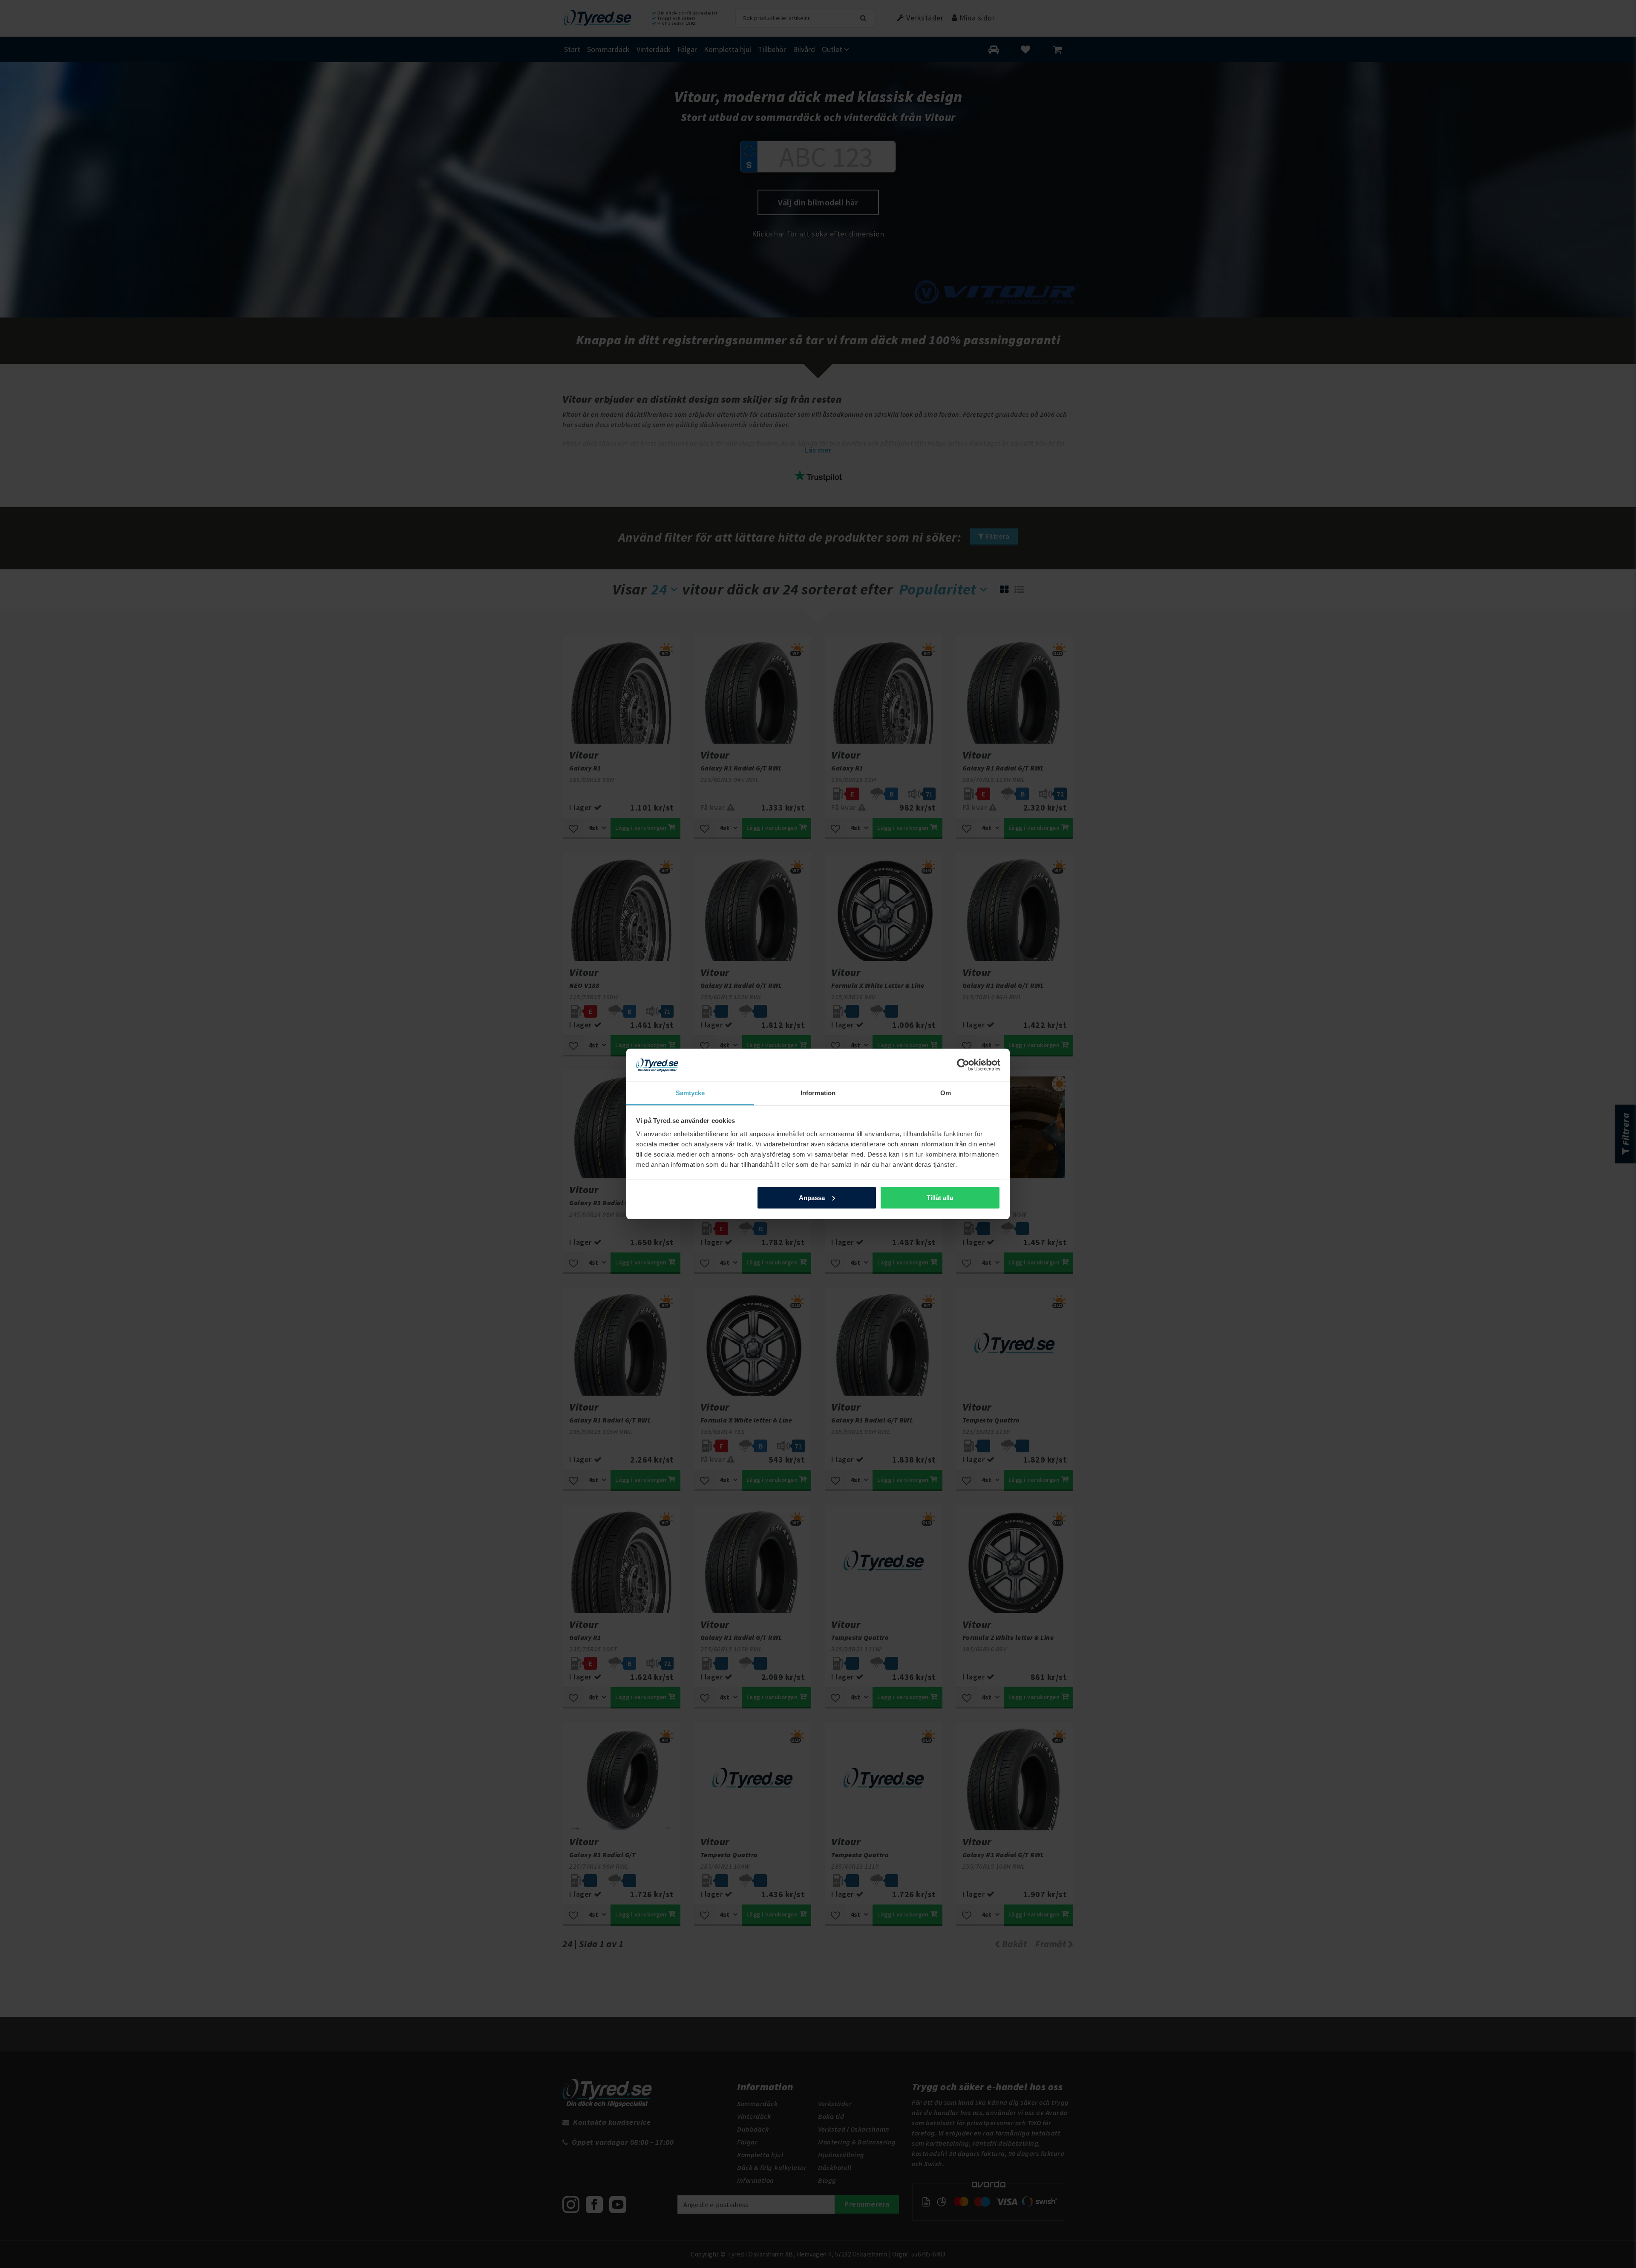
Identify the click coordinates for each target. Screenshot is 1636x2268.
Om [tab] (946, 1093)
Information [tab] (818, 1093)
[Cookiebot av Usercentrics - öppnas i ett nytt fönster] (963, 1065)
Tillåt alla (940, 1198)
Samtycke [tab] (690, 1093)
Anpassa (812, 1198)
